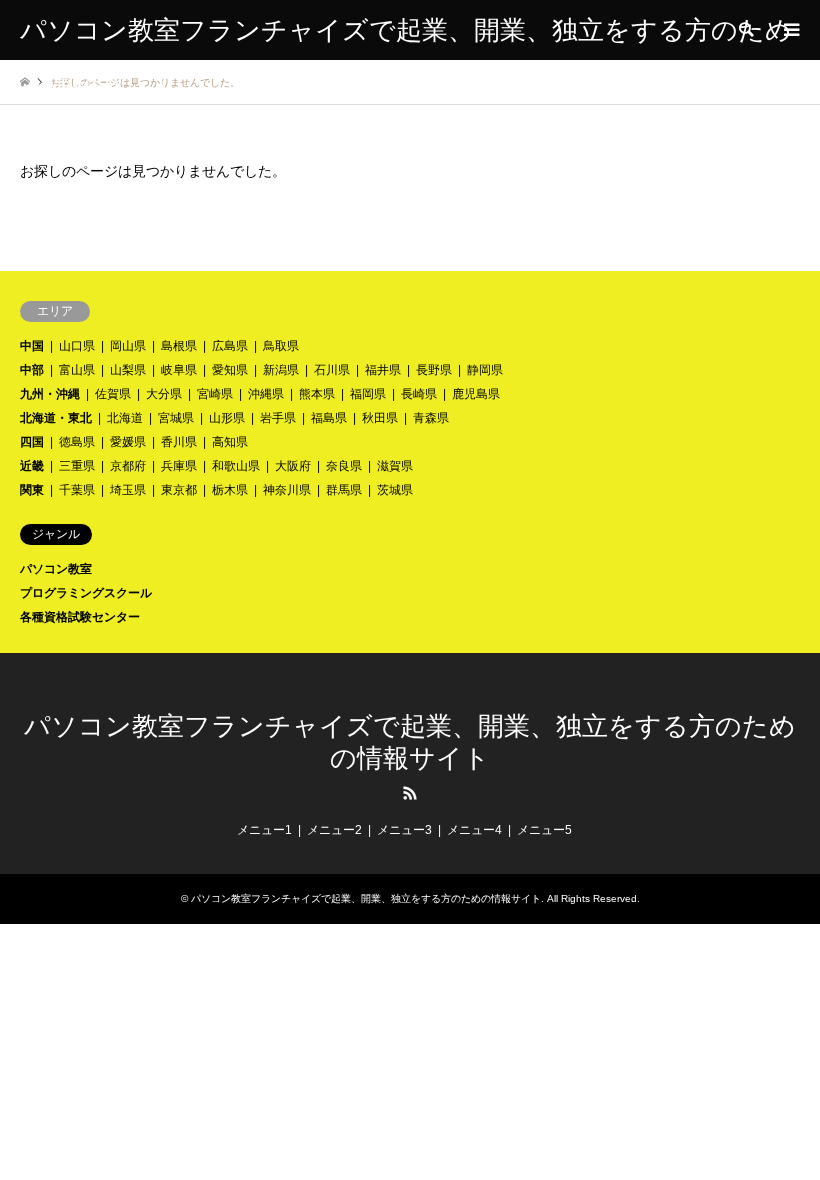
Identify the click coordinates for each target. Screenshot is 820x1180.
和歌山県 (236, 466)
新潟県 (281, 370)
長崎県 (419, 394)
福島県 (329, 418)
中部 (32, 370)
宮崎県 (215, 394)
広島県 (230, 346)
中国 (32, 346)
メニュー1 (264, 830)
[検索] (745, 30)
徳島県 (77, 442)
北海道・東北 (56, 418)
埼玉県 (128, 490)
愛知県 (230, 370)
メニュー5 (544, 830)
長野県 (434, 370)
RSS (410, 793)
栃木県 (230, 490)
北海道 (125, 418)
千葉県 (77, 490)
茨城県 (395, 490)
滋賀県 (395, 466)
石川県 (332, 370)
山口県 (77, 346)
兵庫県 (179, 466)
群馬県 (344, 490)
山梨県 (128, 370)
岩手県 (278, 418)
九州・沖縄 (50, 394)
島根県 (179, 346)
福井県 (383, 370)
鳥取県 (281, 346)
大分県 (164, 394)
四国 (32, 442)
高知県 (230, 442)
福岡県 (368, 394)
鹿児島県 (476, 394)
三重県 (77, 466)
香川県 (179, 442)
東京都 (179, 490)
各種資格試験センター (80, 617)
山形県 (227, 418)
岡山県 (128, 346)
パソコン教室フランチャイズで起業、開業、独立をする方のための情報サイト (366, 898)
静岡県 (485, 370)
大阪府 (293, 466)
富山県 (77, 370)
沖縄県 (266, 394)
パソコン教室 (56, 569)
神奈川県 (287, 490)
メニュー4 (474, 830)
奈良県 (344, 466)
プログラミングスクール (86, 593)
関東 (32, 490)
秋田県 (380, 418)
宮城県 (176, 418)
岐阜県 (179, 370)
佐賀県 (113, 394)
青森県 (431, 418)
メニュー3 (404, 830)
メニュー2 (334, 830)
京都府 (128, 466)
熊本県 (317, 394)
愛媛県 (128, 442)
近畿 (32, 466)
